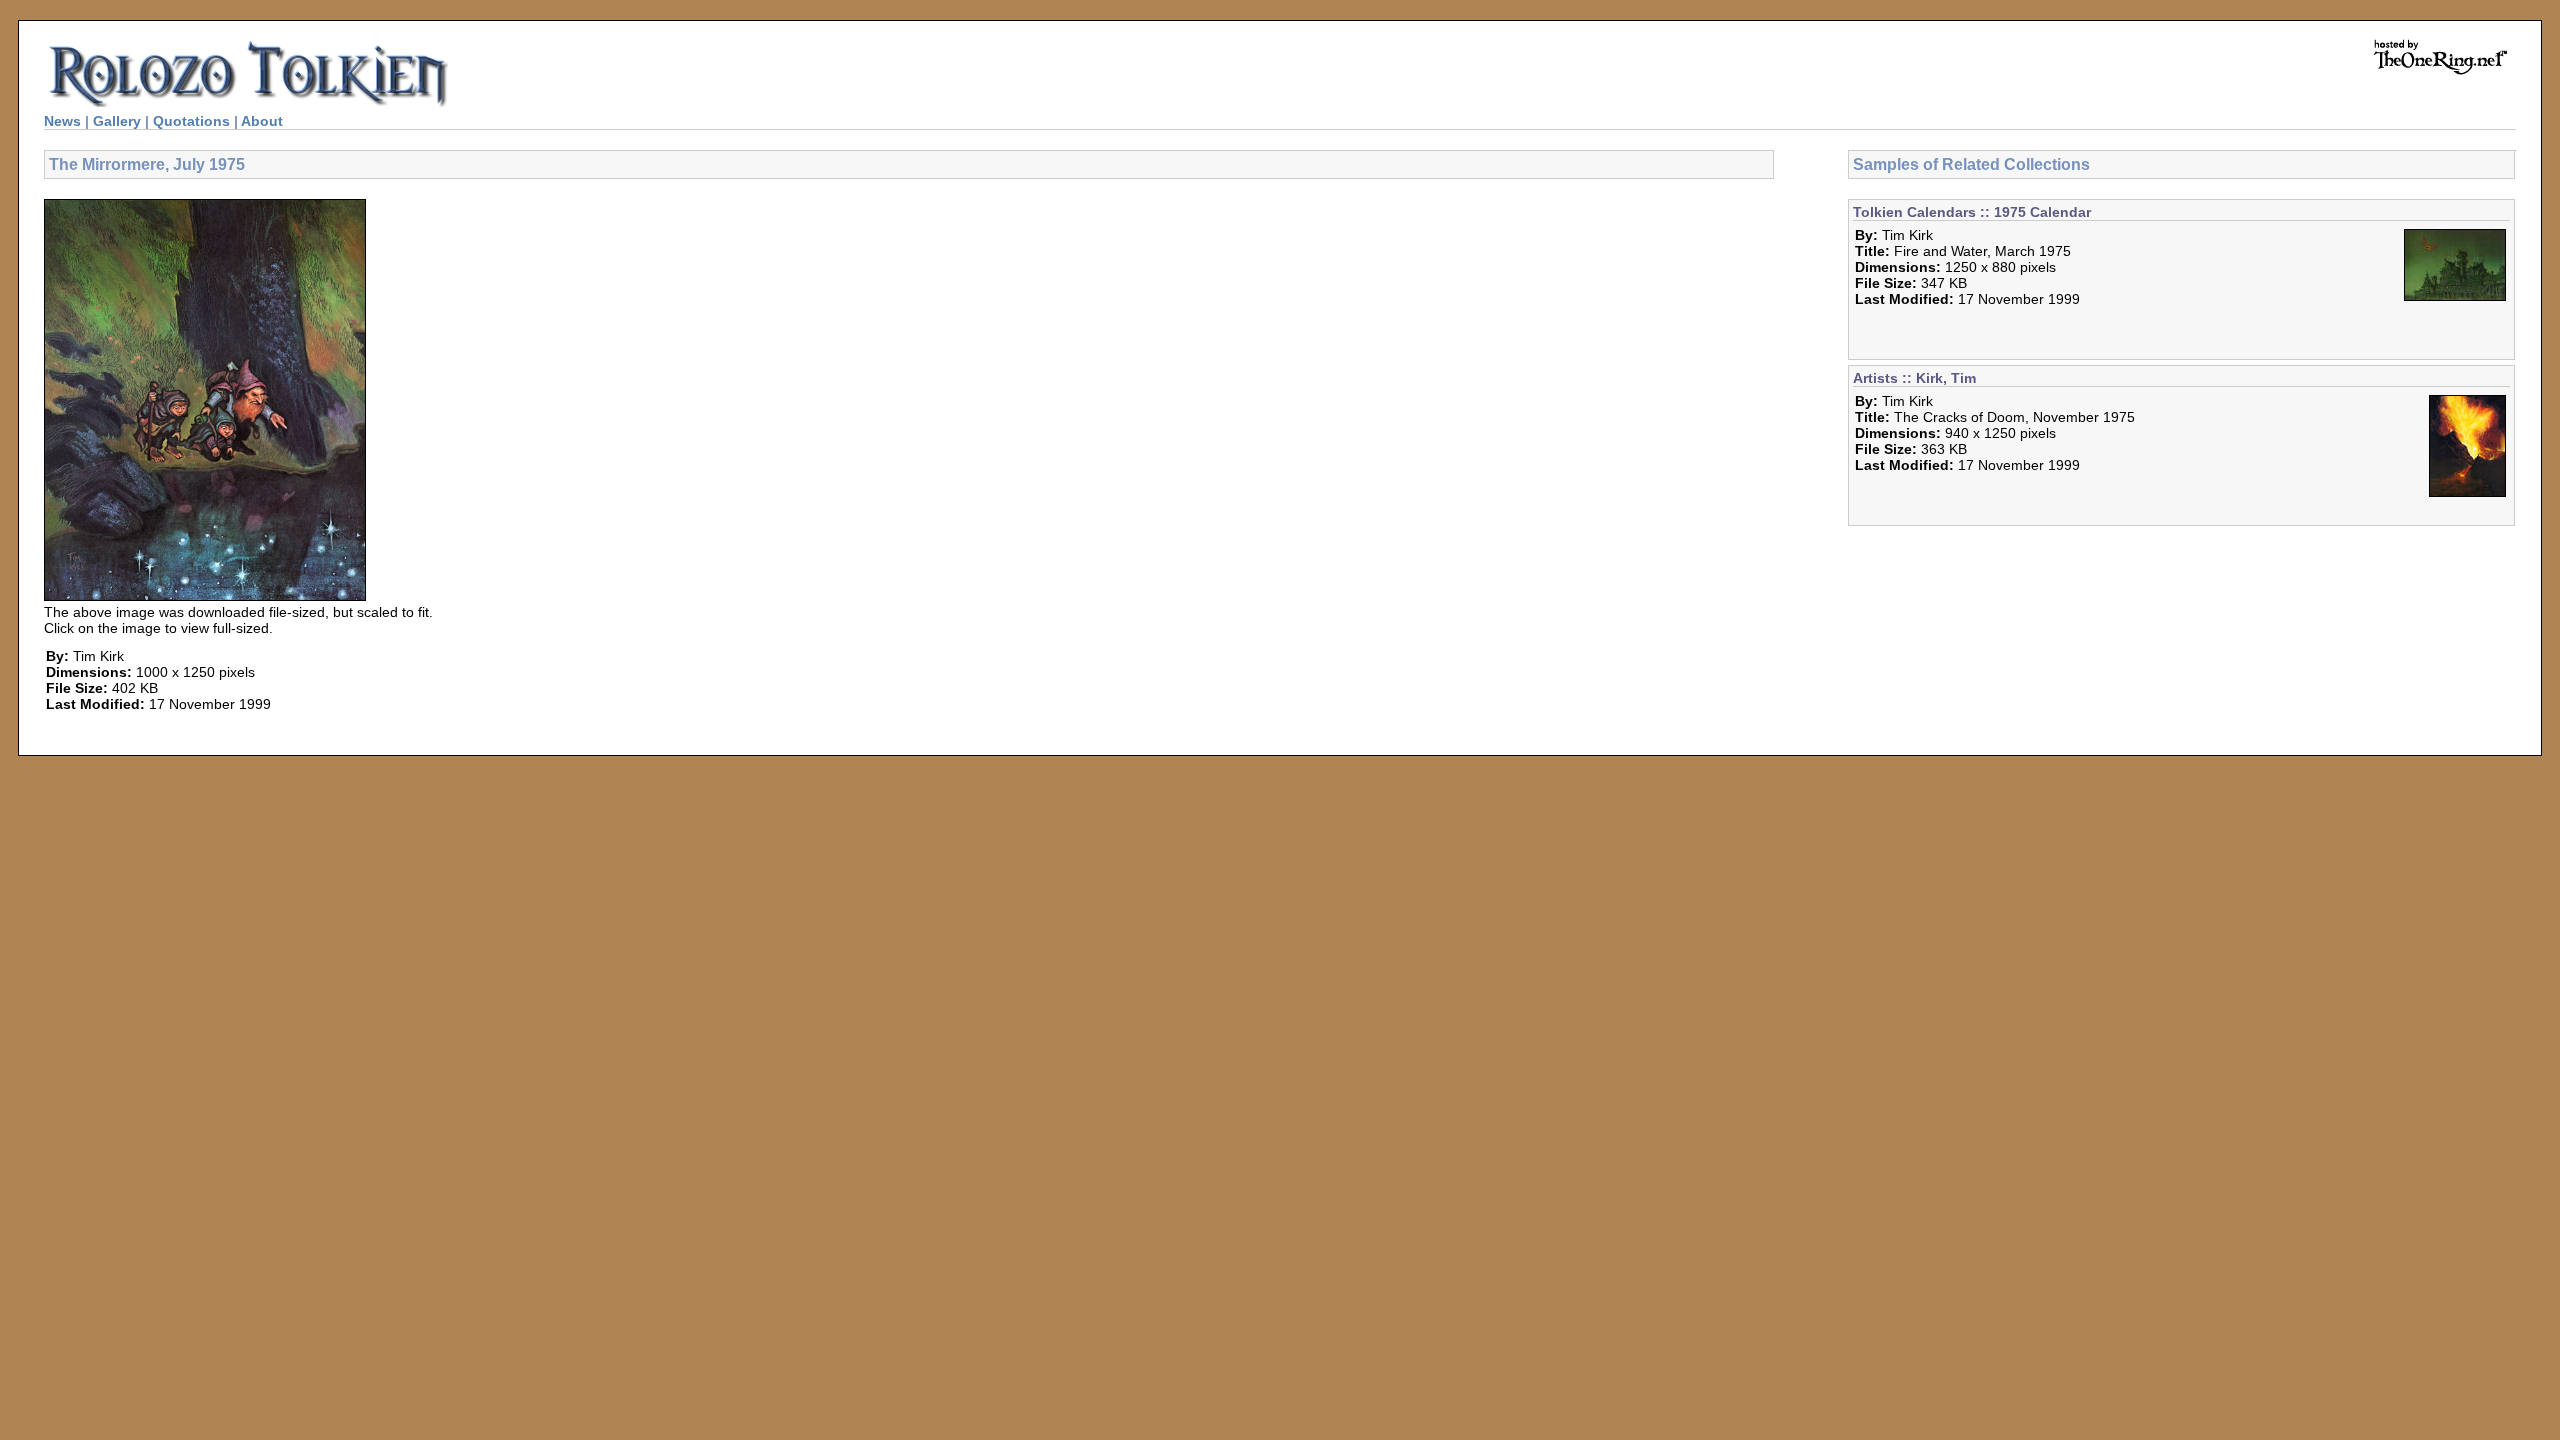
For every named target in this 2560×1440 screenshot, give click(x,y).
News (62, 121)
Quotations (191, 121)
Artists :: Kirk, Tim (1914, 378)
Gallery (117, 121)
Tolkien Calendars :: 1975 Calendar (1972, 212)
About (262, 121)
